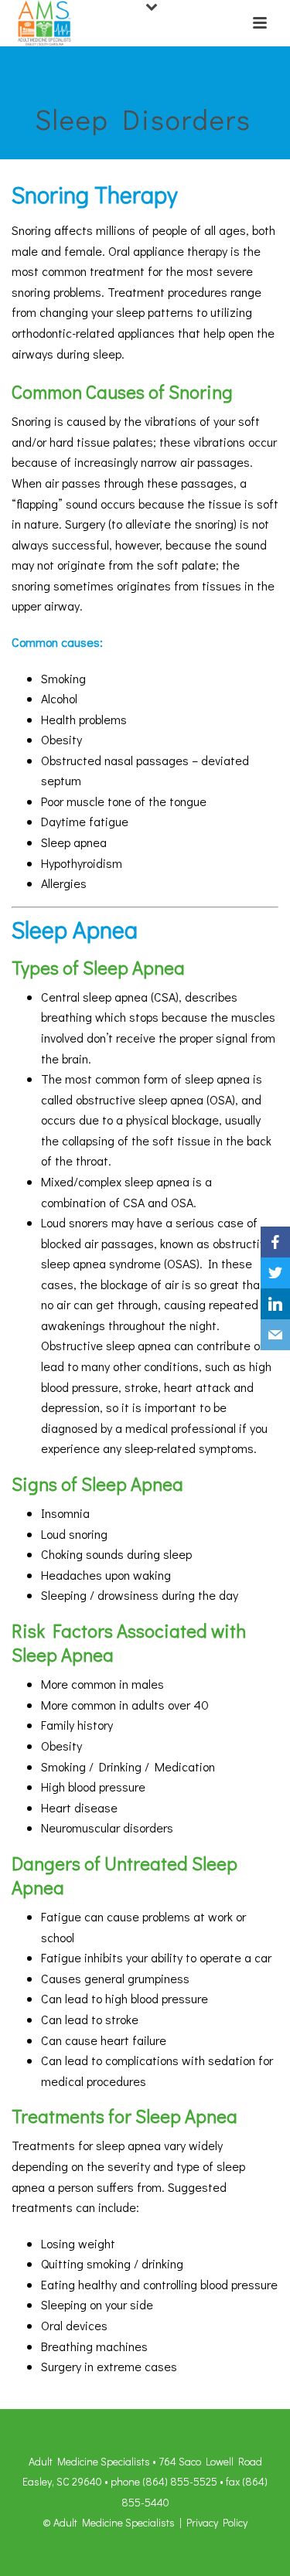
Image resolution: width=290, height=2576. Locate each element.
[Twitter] (275, 1273)
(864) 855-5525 (180, 2481)
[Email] (275, 1335)
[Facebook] (275, 1242)
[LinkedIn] (275, 1304)
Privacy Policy (217, 2522)
